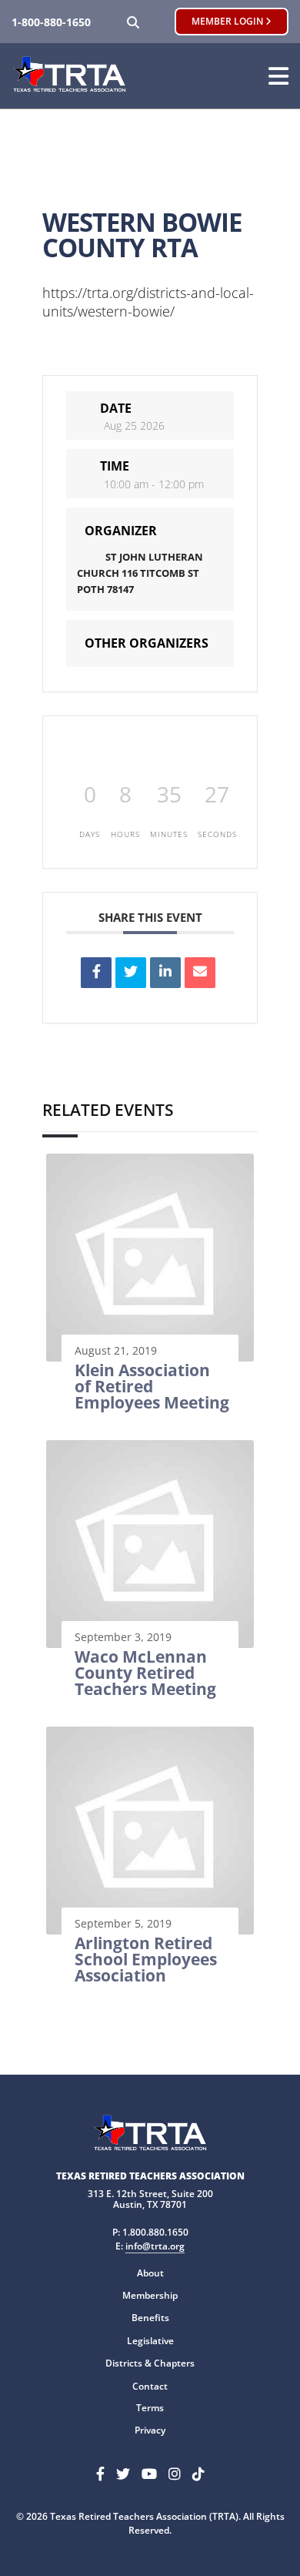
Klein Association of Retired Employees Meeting (152, 1386)
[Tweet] (131, 973)
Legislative (150, 2341)
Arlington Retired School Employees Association (146, 1959)
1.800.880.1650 (155, 2232)
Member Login (228, 21)
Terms (150, 2408)
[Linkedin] (165, 973)
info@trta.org (155, 2246)
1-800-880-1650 (51, 22)
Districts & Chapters (150, 2363)
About (150, 2273)
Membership (150, 2295)
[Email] (200, 973)
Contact (150, 2386)
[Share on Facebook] (96, 973)
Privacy (150, 2430)
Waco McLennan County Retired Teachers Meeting (145, 1673)
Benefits (150, 2318)
